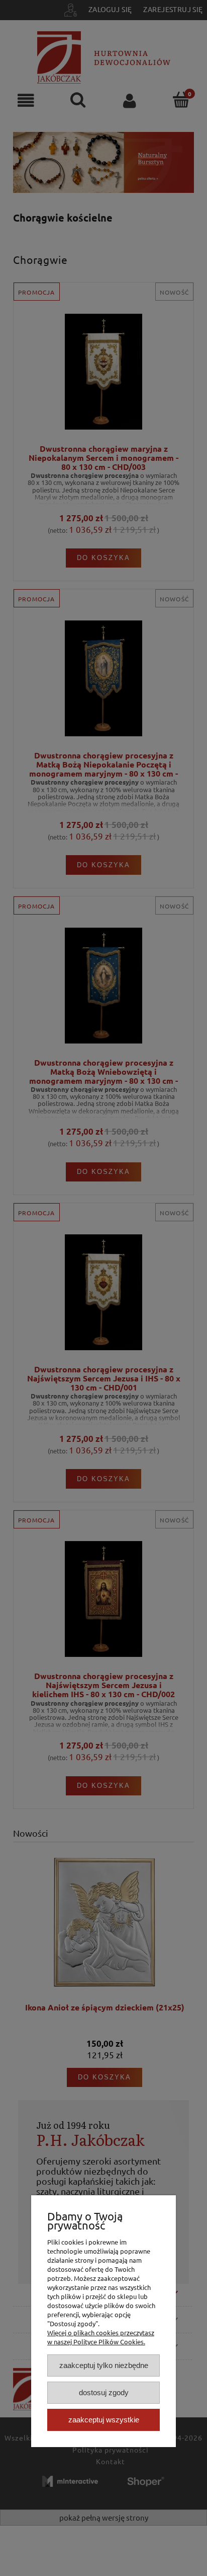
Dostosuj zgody (104, 2392)
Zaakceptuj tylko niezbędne (104, 2365)
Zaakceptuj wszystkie (104, 2420)
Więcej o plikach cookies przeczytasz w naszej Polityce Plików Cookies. (101, 2337)
